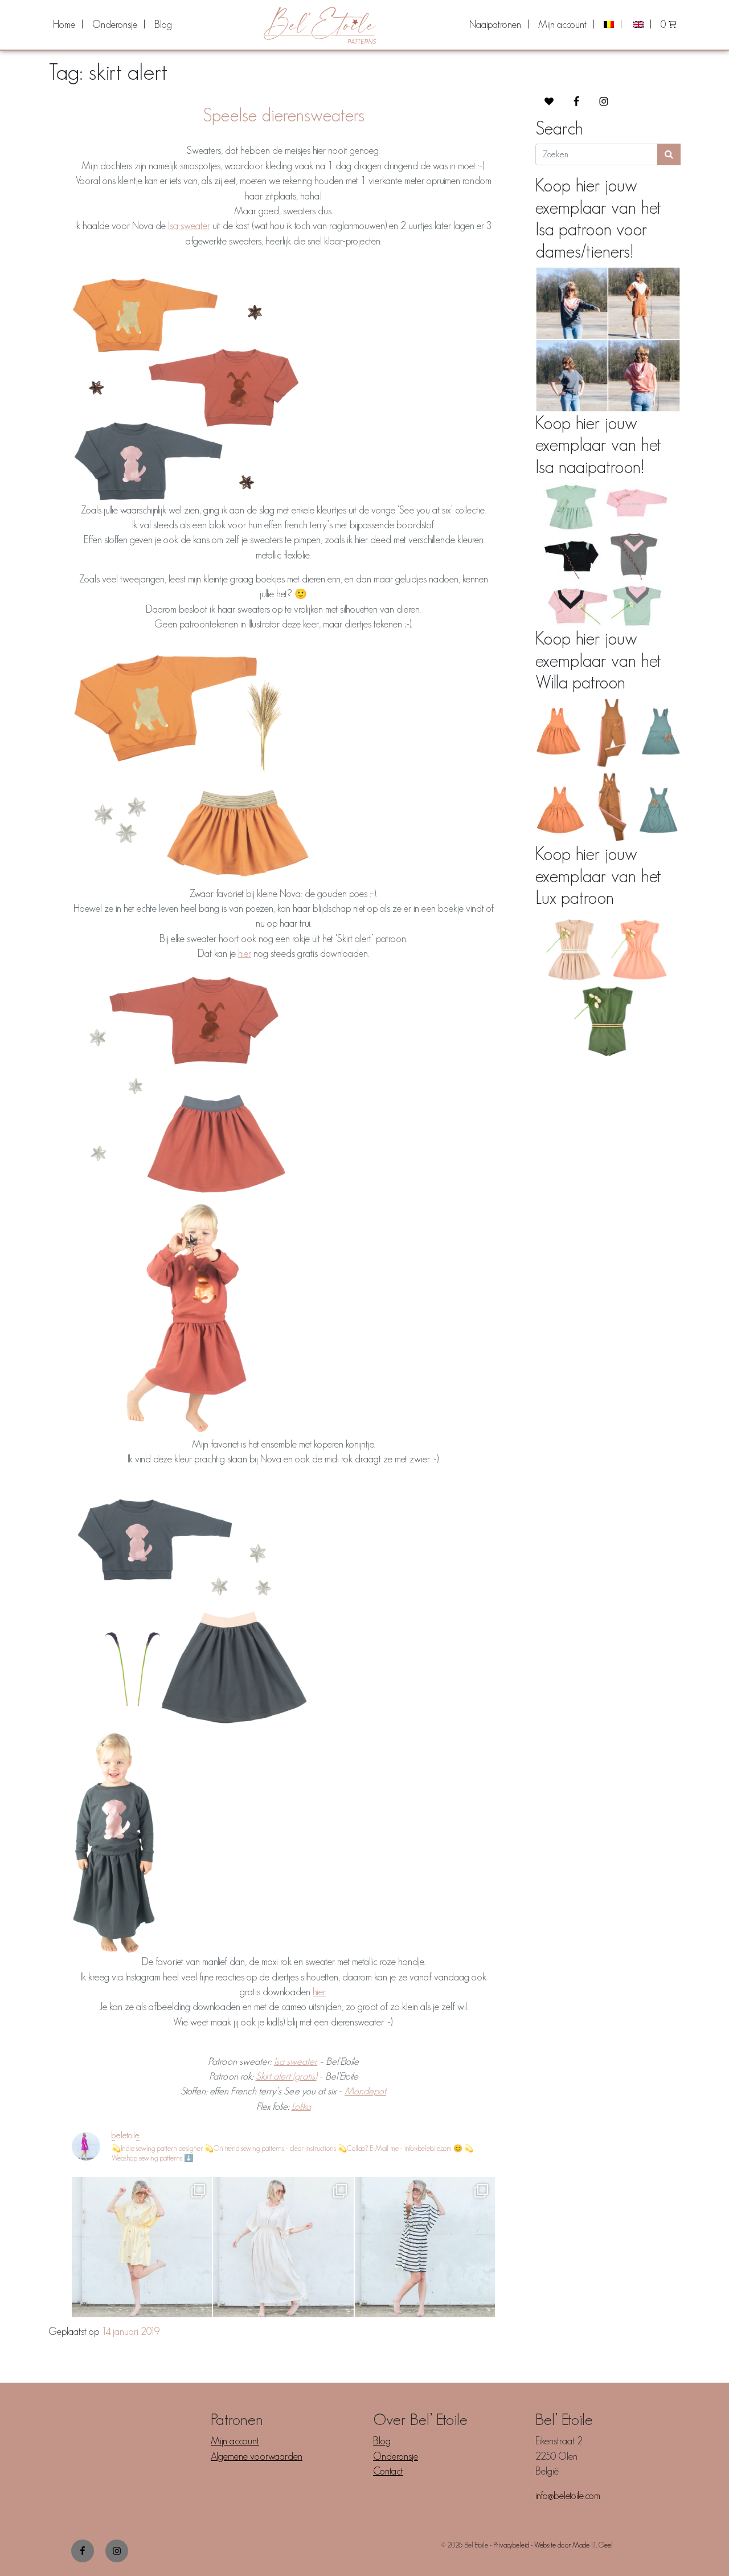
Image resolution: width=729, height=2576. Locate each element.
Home (64, 25)
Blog (163, 25)
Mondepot (365, 2091)
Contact (388, 2471)
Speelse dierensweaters (284, 115)
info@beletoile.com (568, 2496)
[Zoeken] (669, 154)
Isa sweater (189, 226)
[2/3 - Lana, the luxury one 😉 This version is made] (283, 2247)
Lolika (301, 2106)
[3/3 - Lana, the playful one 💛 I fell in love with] (142, 2247)
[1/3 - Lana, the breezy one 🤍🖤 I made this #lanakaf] (425, 2247)
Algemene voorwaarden (257, 2456)
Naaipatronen (495, 25)
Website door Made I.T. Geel (574, 2545)
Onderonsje (115, 25)
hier (245, 953)
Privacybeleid (511, 2545)
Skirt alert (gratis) (286, 2076)
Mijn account (562, 25)
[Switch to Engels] (641, 25)
